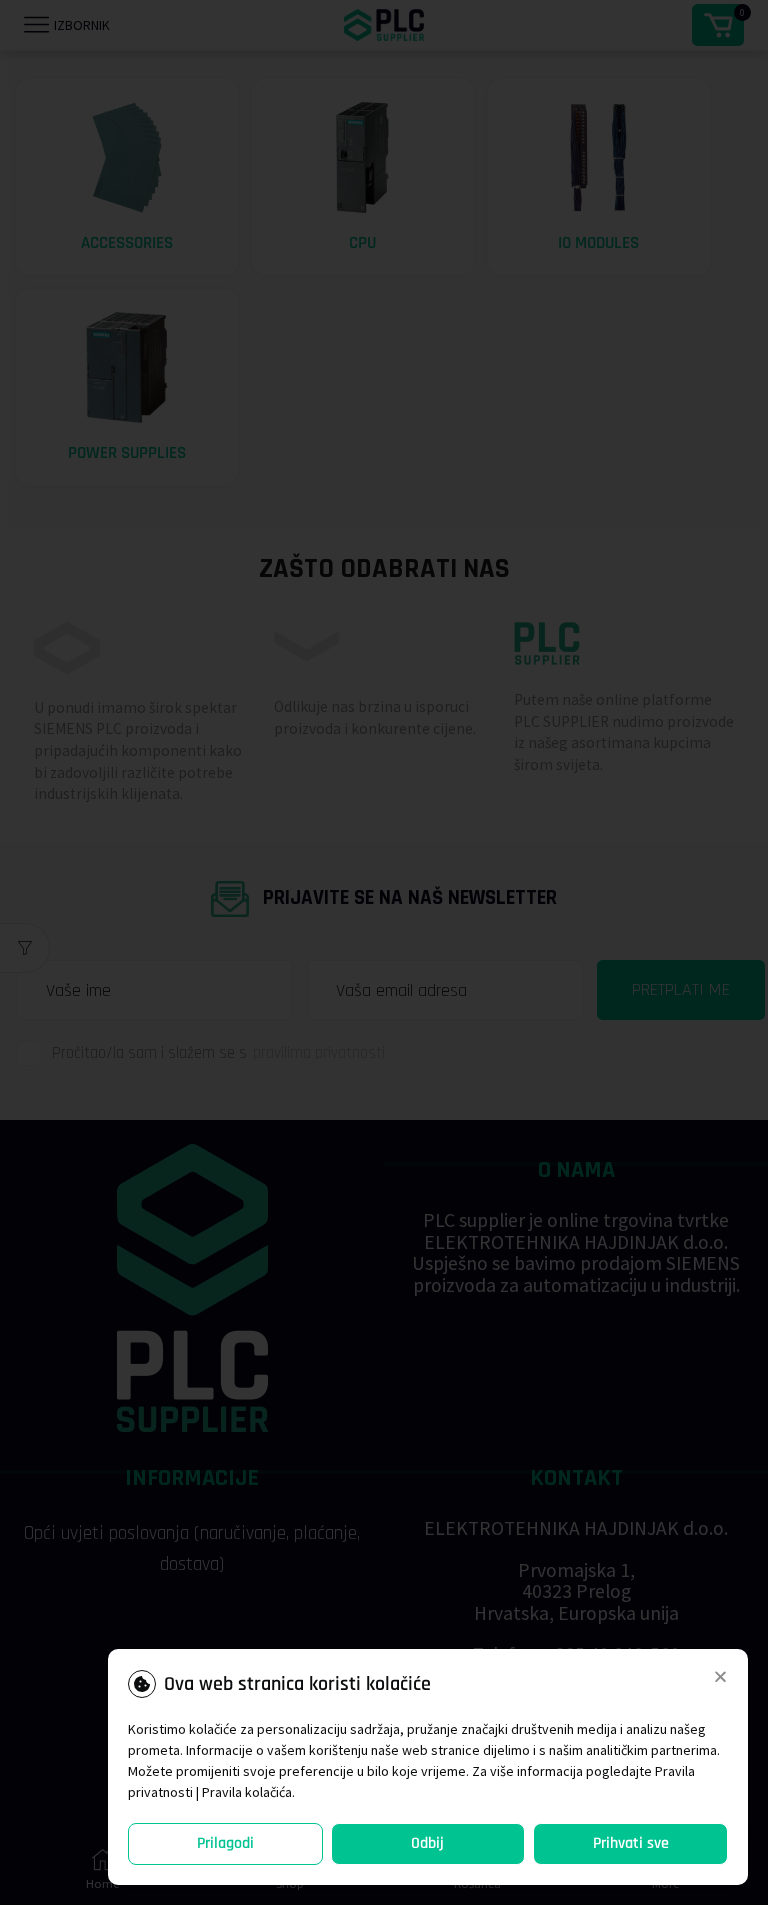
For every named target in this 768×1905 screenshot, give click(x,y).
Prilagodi (225, 1843)
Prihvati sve (631, 1843)
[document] (384, 952)
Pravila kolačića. (248, 1792)
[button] (720, 1676)
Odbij (427, 1843)
